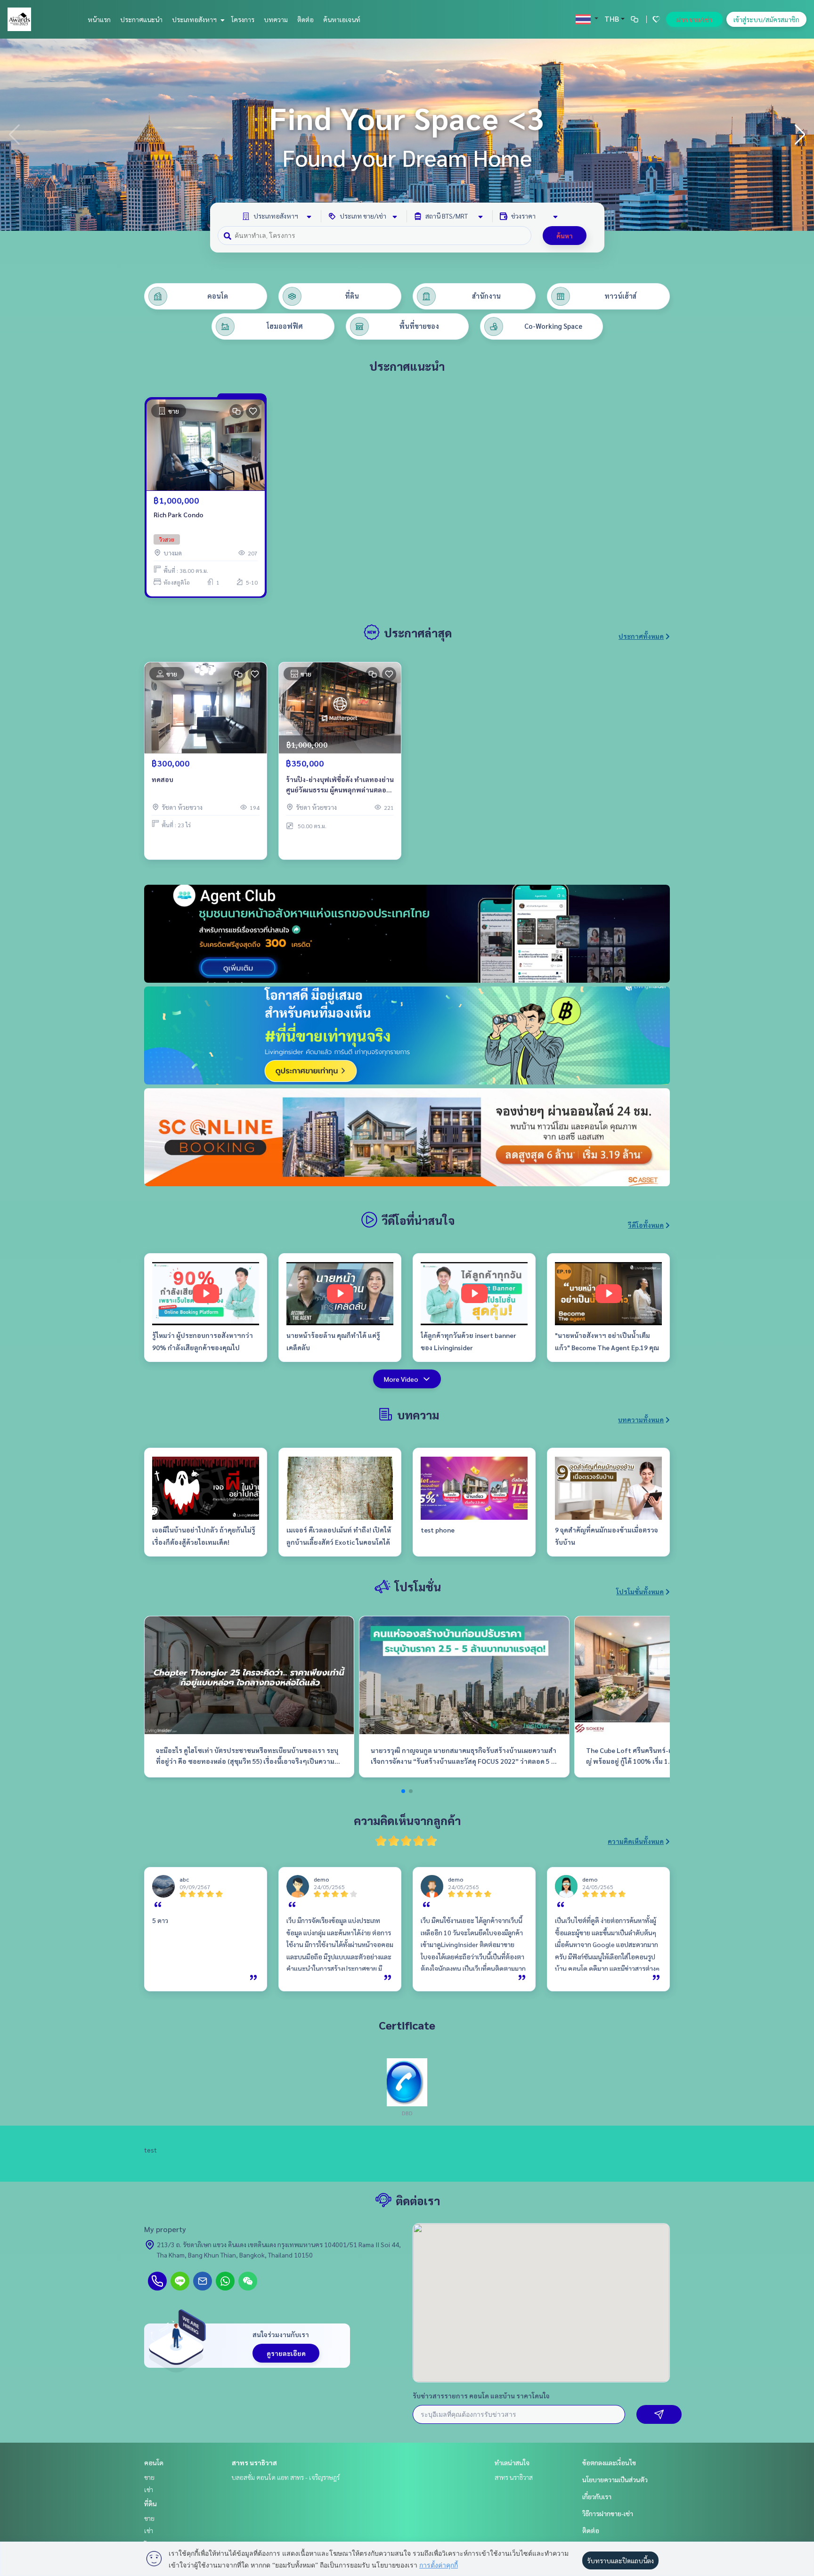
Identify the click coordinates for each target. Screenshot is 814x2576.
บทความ (276, 19)
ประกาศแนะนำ (141, 19)
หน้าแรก (99, 19)
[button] (800, 135)
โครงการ (243, 19)
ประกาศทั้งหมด (641, 636)
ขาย (149, 2477)
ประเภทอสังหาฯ (195, 19)
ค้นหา (565, 236)
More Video (401, 1379)
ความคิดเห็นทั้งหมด (636, 1841)
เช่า (149, 2489)
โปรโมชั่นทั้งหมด (640, 1591)
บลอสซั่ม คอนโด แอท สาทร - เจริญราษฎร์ (286, 2477)
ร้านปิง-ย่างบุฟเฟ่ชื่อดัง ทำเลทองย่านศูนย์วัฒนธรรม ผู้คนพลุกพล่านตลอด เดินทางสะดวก (340, 785)
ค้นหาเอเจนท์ (342, 19)
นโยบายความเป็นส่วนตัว (615, 2479)
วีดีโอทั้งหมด (646, 1225)
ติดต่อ (305, 19)
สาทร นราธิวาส (254, 2462)
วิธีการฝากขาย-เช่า (608, 2513)
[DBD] (407, 2081)
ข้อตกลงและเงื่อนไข (609, 2462)
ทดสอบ (163, 779)
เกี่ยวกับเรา (597, 2496)
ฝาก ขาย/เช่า (694, 19)
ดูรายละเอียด (286, 2353)
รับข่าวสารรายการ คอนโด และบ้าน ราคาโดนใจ (481, 2396)
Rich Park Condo (179, 514)
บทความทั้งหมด (641, 1419)
